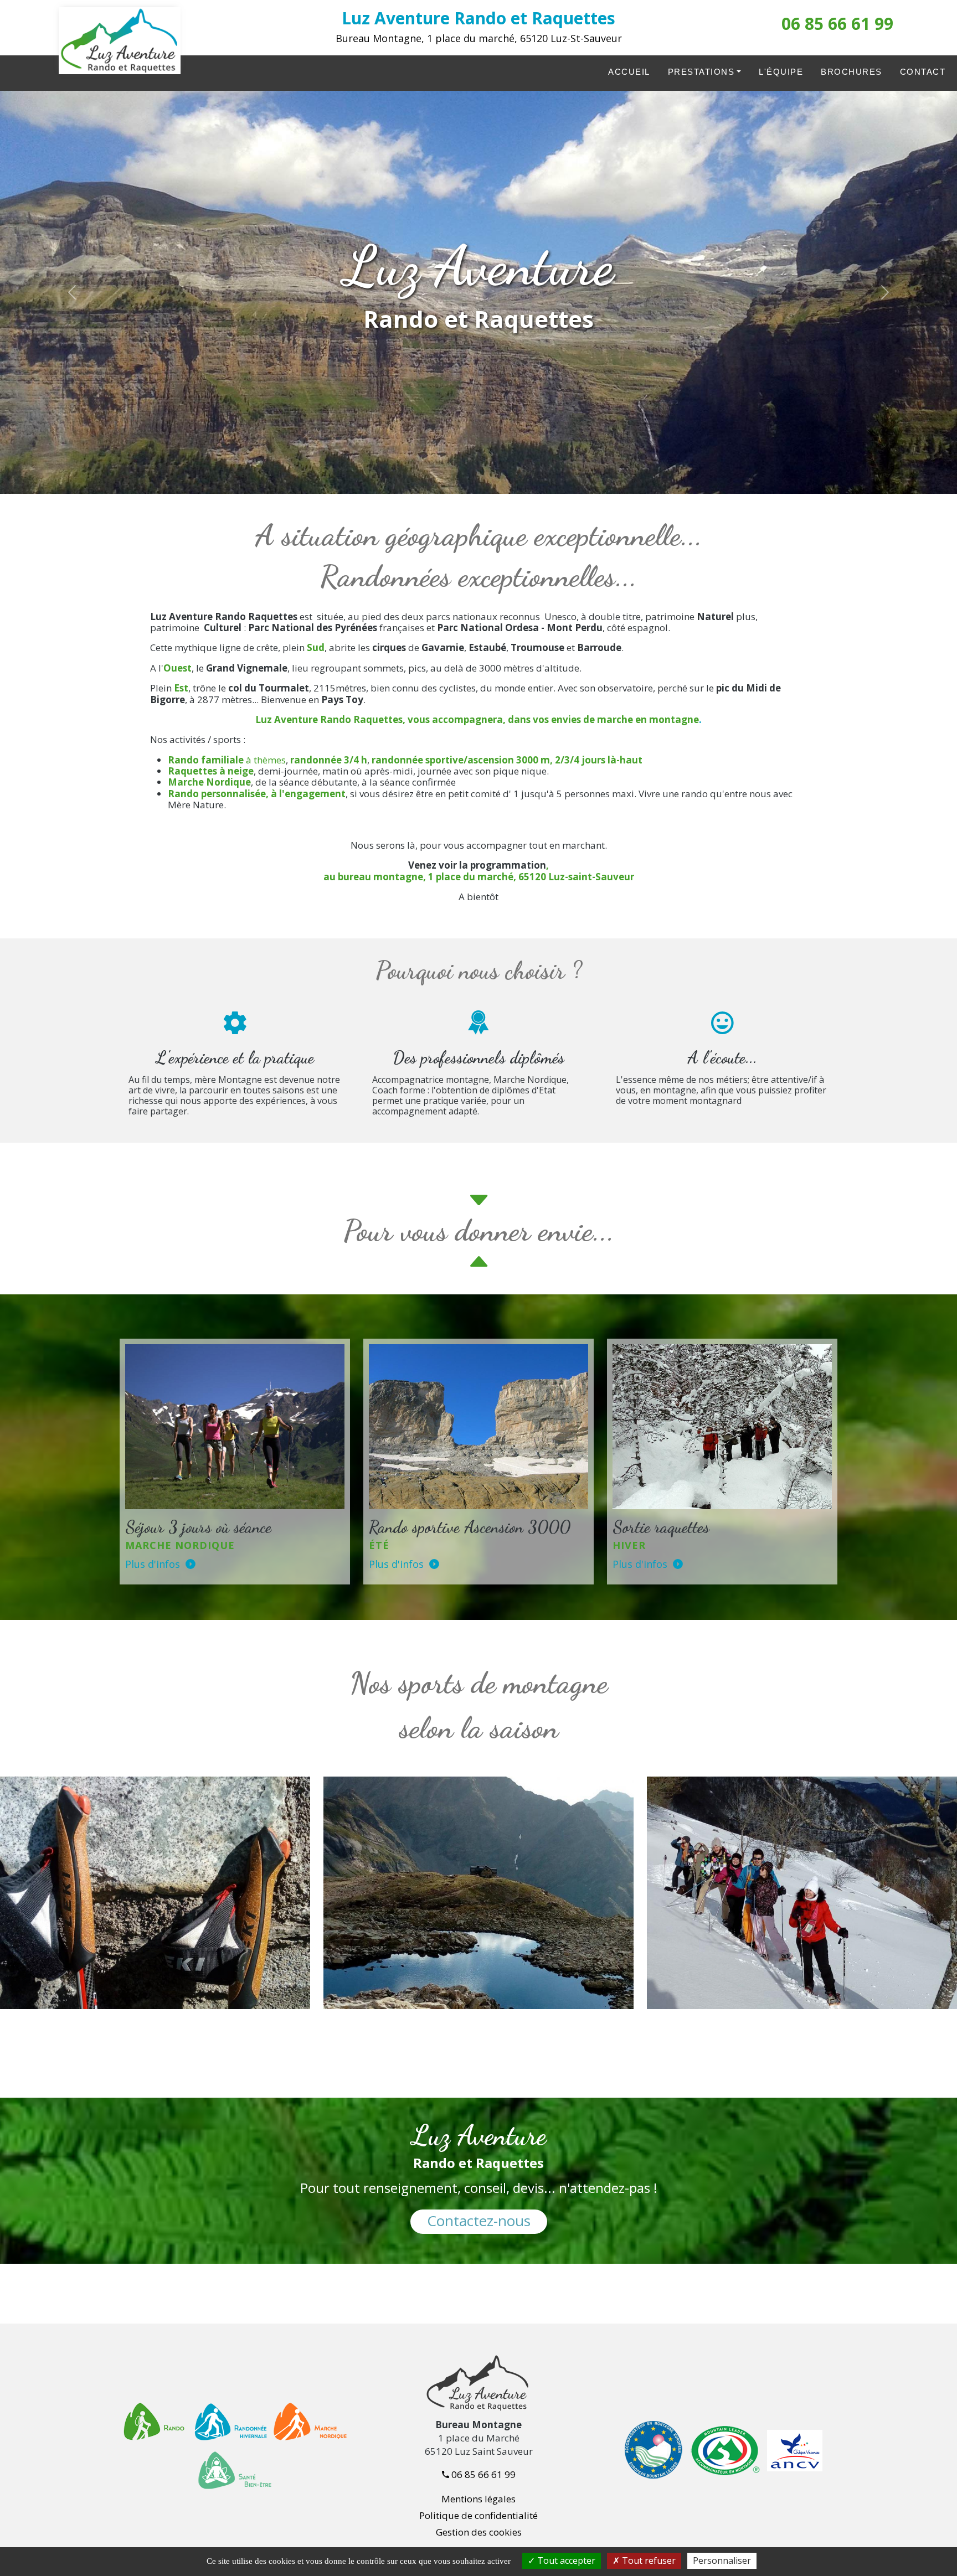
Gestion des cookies (479, 2532)
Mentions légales (478, 2499)
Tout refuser (648, 2560)
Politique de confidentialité (478, 2515)
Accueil (629, 72)
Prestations (701, 72)
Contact (923, 72)
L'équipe (781, 72)
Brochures (851, 72)
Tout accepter (565, 2560)
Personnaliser (722, 2560)
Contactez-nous (479, 2221)
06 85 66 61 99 (837, 24)
